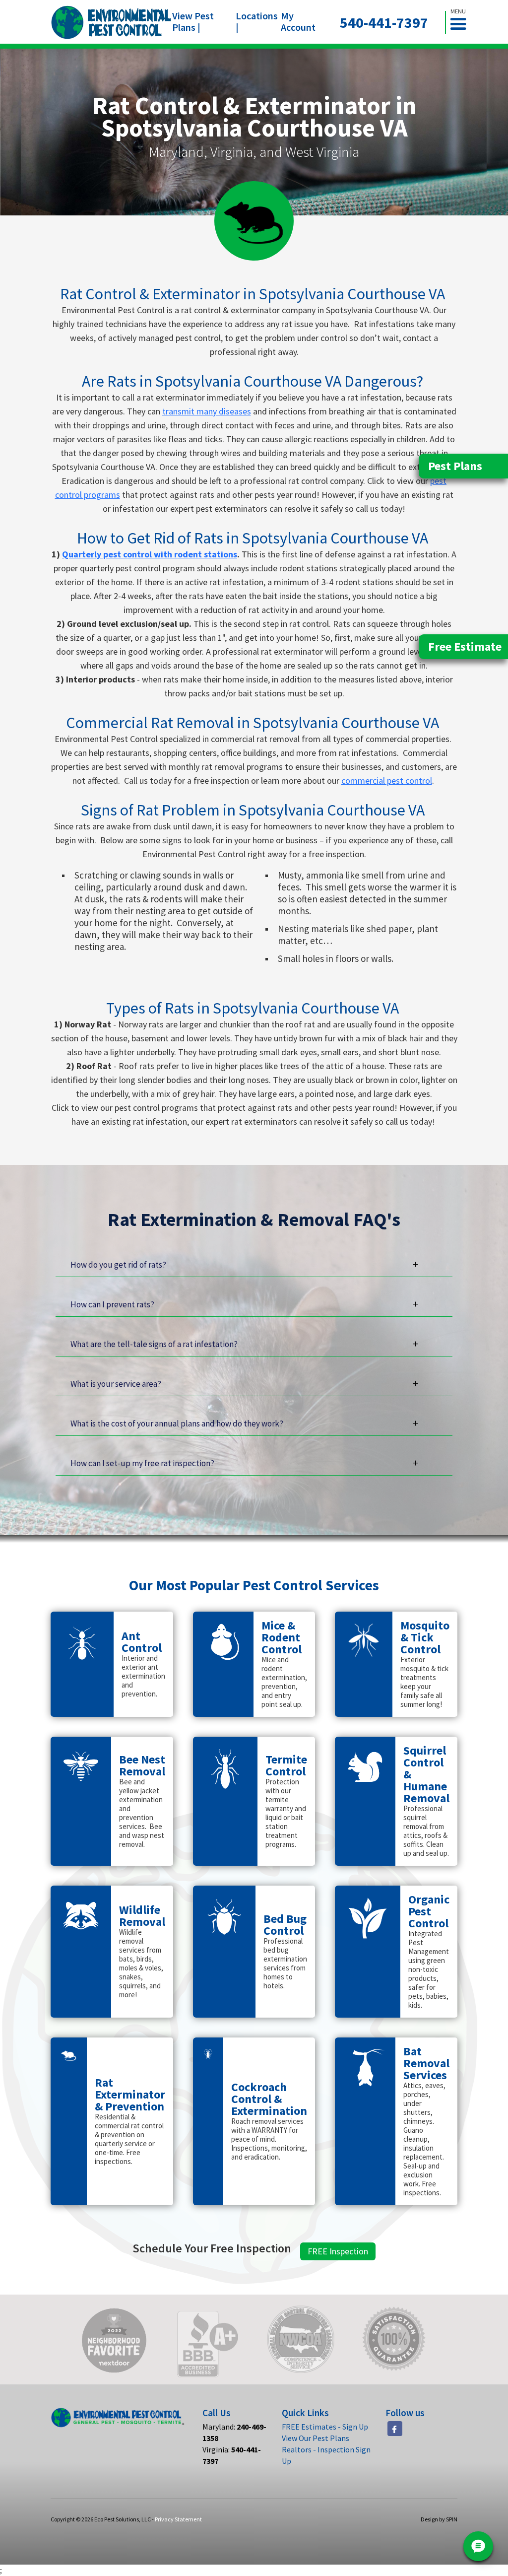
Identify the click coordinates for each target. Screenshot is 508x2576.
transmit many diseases (207, 411)
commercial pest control (387, 780)
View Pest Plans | (193, 21)
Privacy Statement (178, 2519)
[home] (111, 22)
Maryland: (234, 2432)
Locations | (257, 21)
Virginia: (232, 2455)
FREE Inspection (338, 2251)
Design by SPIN (439, 2519)
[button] (462, 23)
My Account (298, 21)
